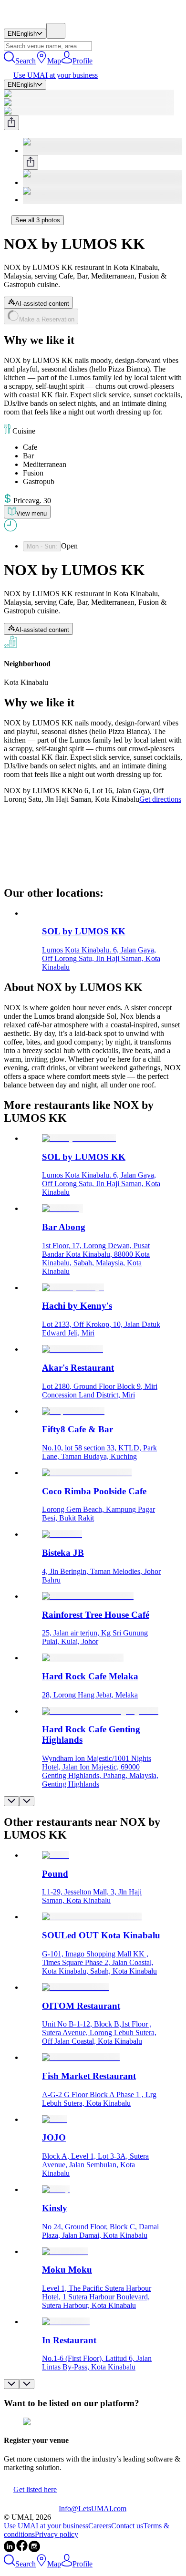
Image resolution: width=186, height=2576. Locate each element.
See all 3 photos (38, 220)
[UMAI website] (31, 2509)
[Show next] (27, 1801)
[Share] (11, 123)
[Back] (8, 220)
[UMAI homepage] (31, 18)
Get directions (160, 799)
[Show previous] (11, 1801)
